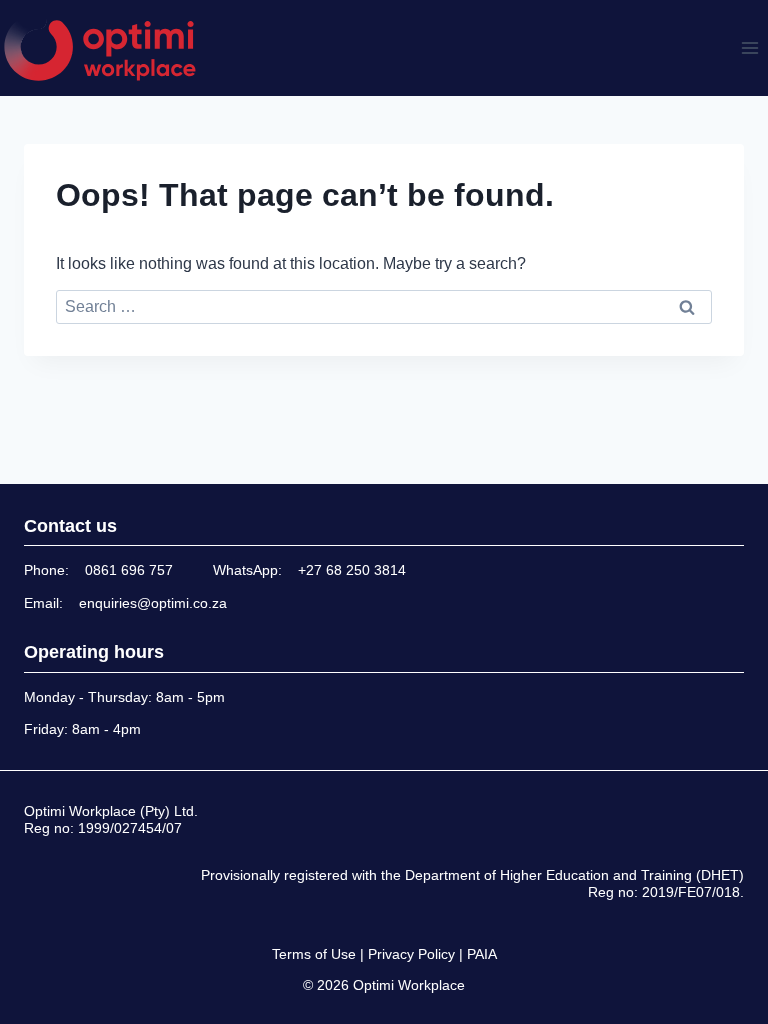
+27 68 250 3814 (352, 570)
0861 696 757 (129, 570)
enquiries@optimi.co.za (153, 603)
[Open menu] (749, 47)
